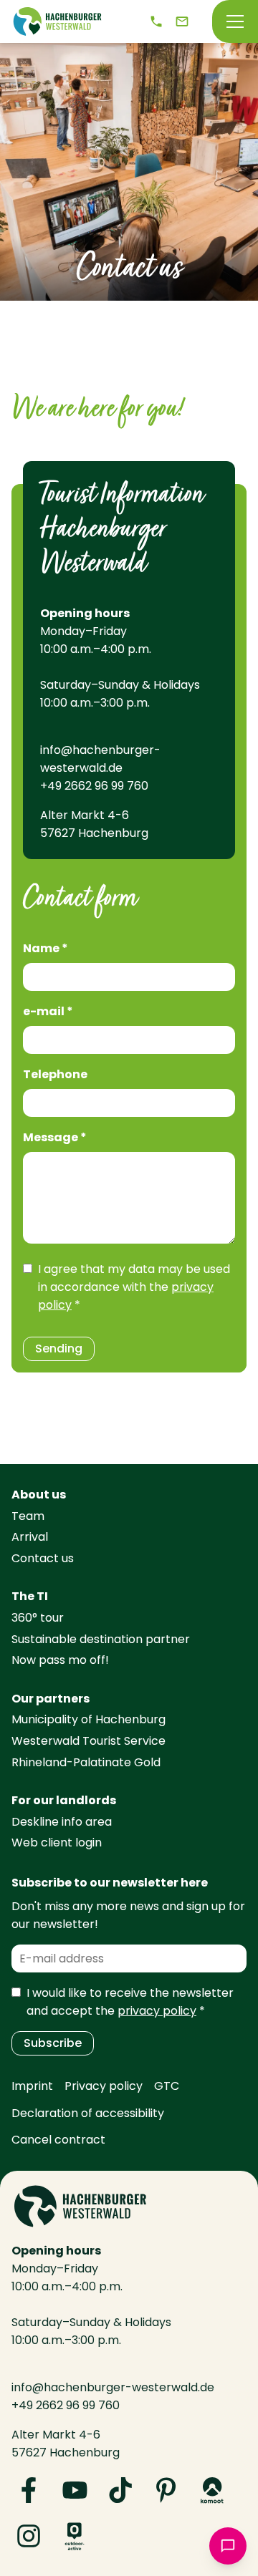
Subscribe (53, 2043)
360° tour (38, 1618)
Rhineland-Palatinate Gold (86, 1762)
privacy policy (157, 2011)
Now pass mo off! (60, 1660)
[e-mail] (182, 21)
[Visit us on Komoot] (212, 2490)
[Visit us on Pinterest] (166, 2490)
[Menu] (235, 21)
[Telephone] (156, 21)
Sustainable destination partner (101, 1639)
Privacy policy (104, 2086)
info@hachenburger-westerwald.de (100, 759)
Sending (59, 1348)
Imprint (32, 2086)
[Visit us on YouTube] (75, 2490)
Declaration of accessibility (88, 2113)
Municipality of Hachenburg (89, 1719)
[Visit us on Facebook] (29, 2490)
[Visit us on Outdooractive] (75, 2536)
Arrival (30, 1537)
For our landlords (64, 1800)
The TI (30, 1596)
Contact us (43, 1558)
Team (28, 1516)
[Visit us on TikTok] (120, 2490)
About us (39, 1495)
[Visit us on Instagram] (29, 2536)
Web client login (57, 1843)
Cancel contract (58, 2140)
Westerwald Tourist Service (89, 1741)
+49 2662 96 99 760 (94, 786)
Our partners (51, 1699)
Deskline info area (62, 1822)
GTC (167, 2086)
